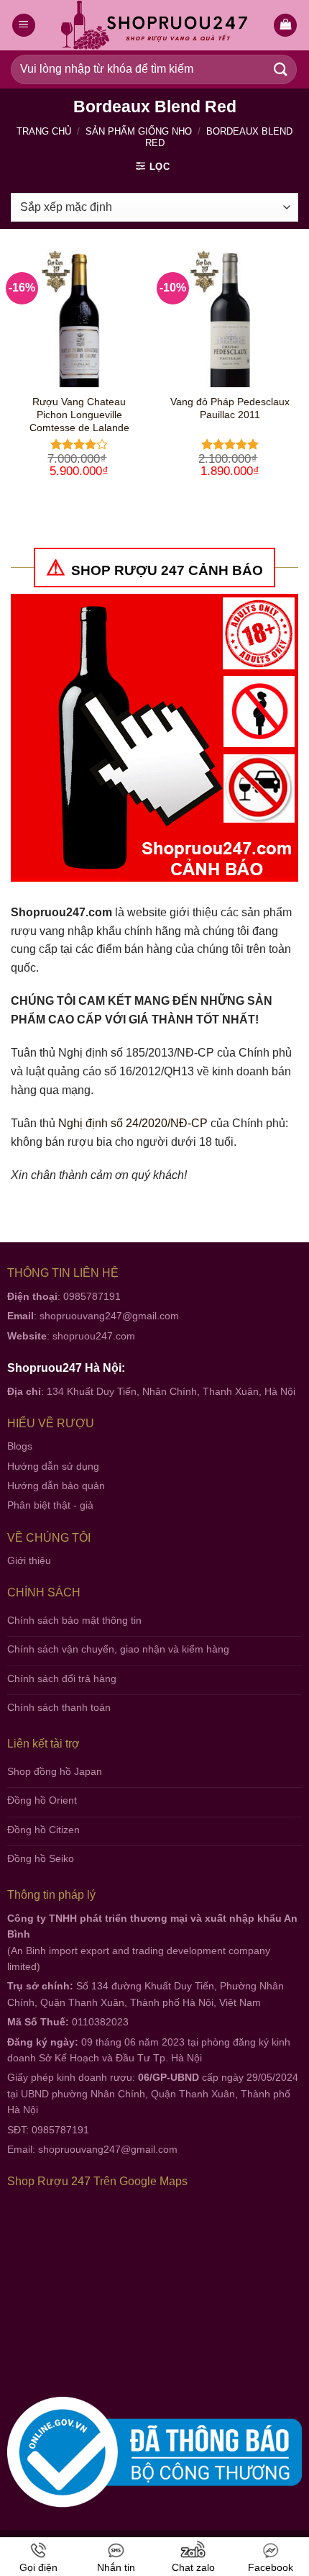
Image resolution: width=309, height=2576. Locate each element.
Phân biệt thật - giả (50, 1505)
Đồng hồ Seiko (41, 1858)
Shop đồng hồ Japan (55, 1771)
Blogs (20, 1446)
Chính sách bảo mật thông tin (74, 1620)
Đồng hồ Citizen (43, 1830)
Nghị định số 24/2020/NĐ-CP (133, 1123)
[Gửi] (281, 69)
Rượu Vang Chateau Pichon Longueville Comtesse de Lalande (79, 415)
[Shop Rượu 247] (155, 26)
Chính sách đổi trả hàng (62, 1678)
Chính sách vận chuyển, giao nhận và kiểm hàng (118, 1649)
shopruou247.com (94, 1336)
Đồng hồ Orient (42, 1800)
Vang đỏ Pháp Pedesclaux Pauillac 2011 (230, 408)
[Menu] (24, 26)
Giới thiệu (29, 1560)
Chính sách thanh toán (59, 1707)
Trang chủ (44, 131)
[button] (285, 26)
